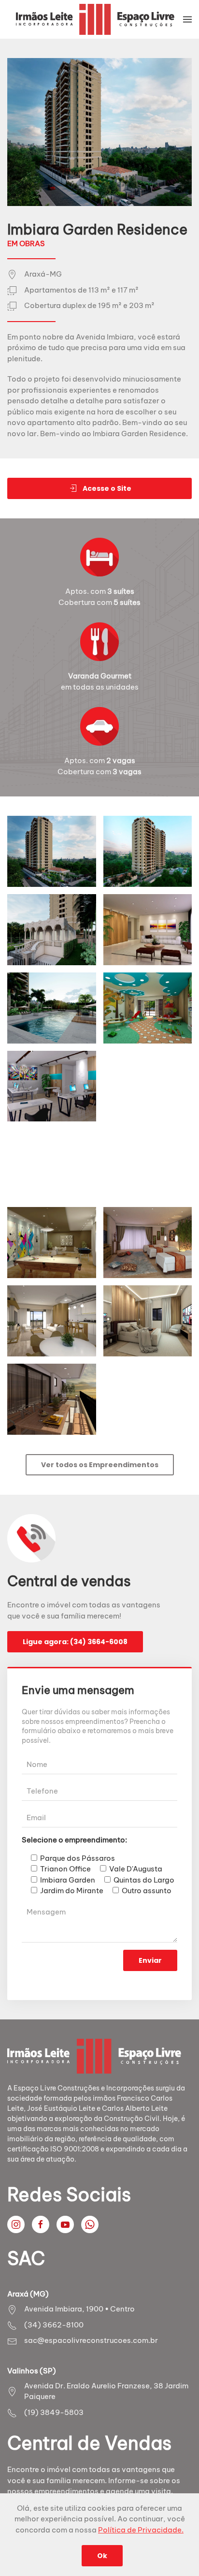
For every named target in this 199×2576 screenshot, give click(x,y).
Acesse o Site (107, 488)
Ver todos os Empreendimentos (100, 1465)
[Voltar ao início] (95, 19)
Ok (102, 2556)
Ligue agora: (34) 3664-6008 (75, 1642)
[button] (187, 19)
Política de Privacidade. (141, 2530)
